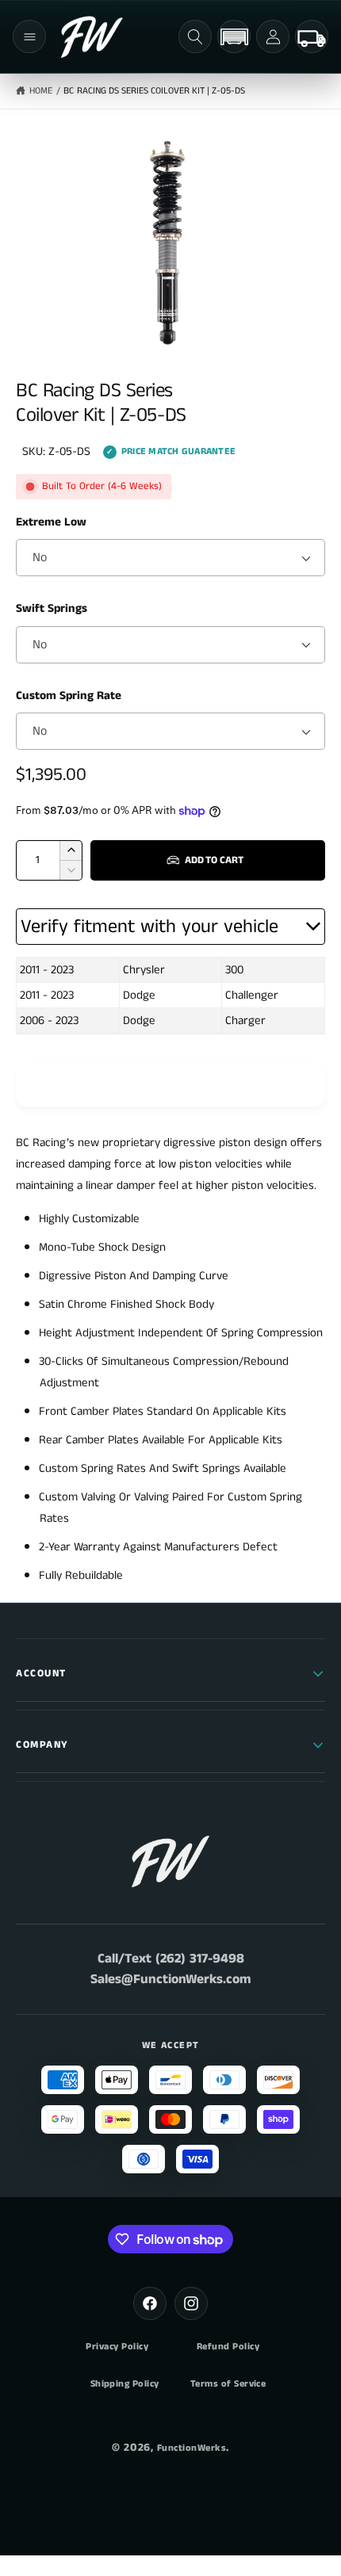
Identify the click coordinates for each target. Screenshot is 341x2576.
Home (41, 91)
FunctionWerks (192, 2448)
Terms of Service (228, 2384)
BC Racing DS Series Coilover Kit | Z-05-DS (154, 91)
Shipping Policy (125, 2384)
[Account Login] (273, 36)
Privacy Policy (117, 2347)
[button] (29, 36)
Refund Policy (228, 2347)
